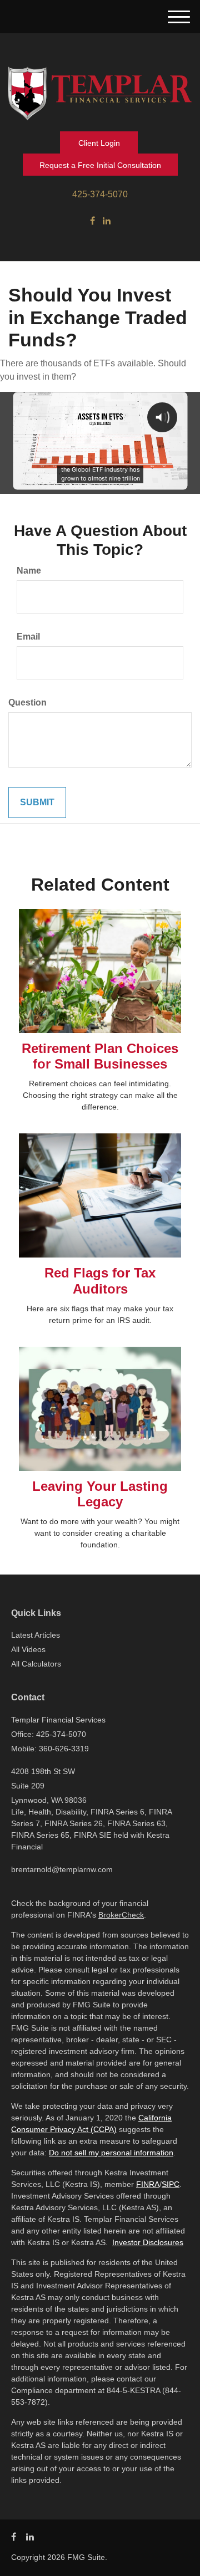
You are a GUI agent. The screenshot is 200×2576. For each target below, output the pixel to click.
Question (27, 702)
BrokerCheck (121, 1915)
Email (28, 637)
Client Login (99, 143)
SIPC (171, 2184)
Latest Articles (36, 1635)
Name (29, 571)
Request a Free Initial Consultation (100, 165)
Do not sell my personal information (111, 2153)
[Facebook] (92, 221)
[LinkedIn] (107, 221)
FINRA (148, 2184)
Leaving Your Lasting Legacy (100, 1494)
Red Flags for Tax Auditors (100, 1281)
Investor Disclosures (148, 2242)
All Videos (28, 1649)
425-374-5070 (100, 194)
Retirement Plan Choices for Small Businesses (100, 1056)
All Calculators (36, 1664)
